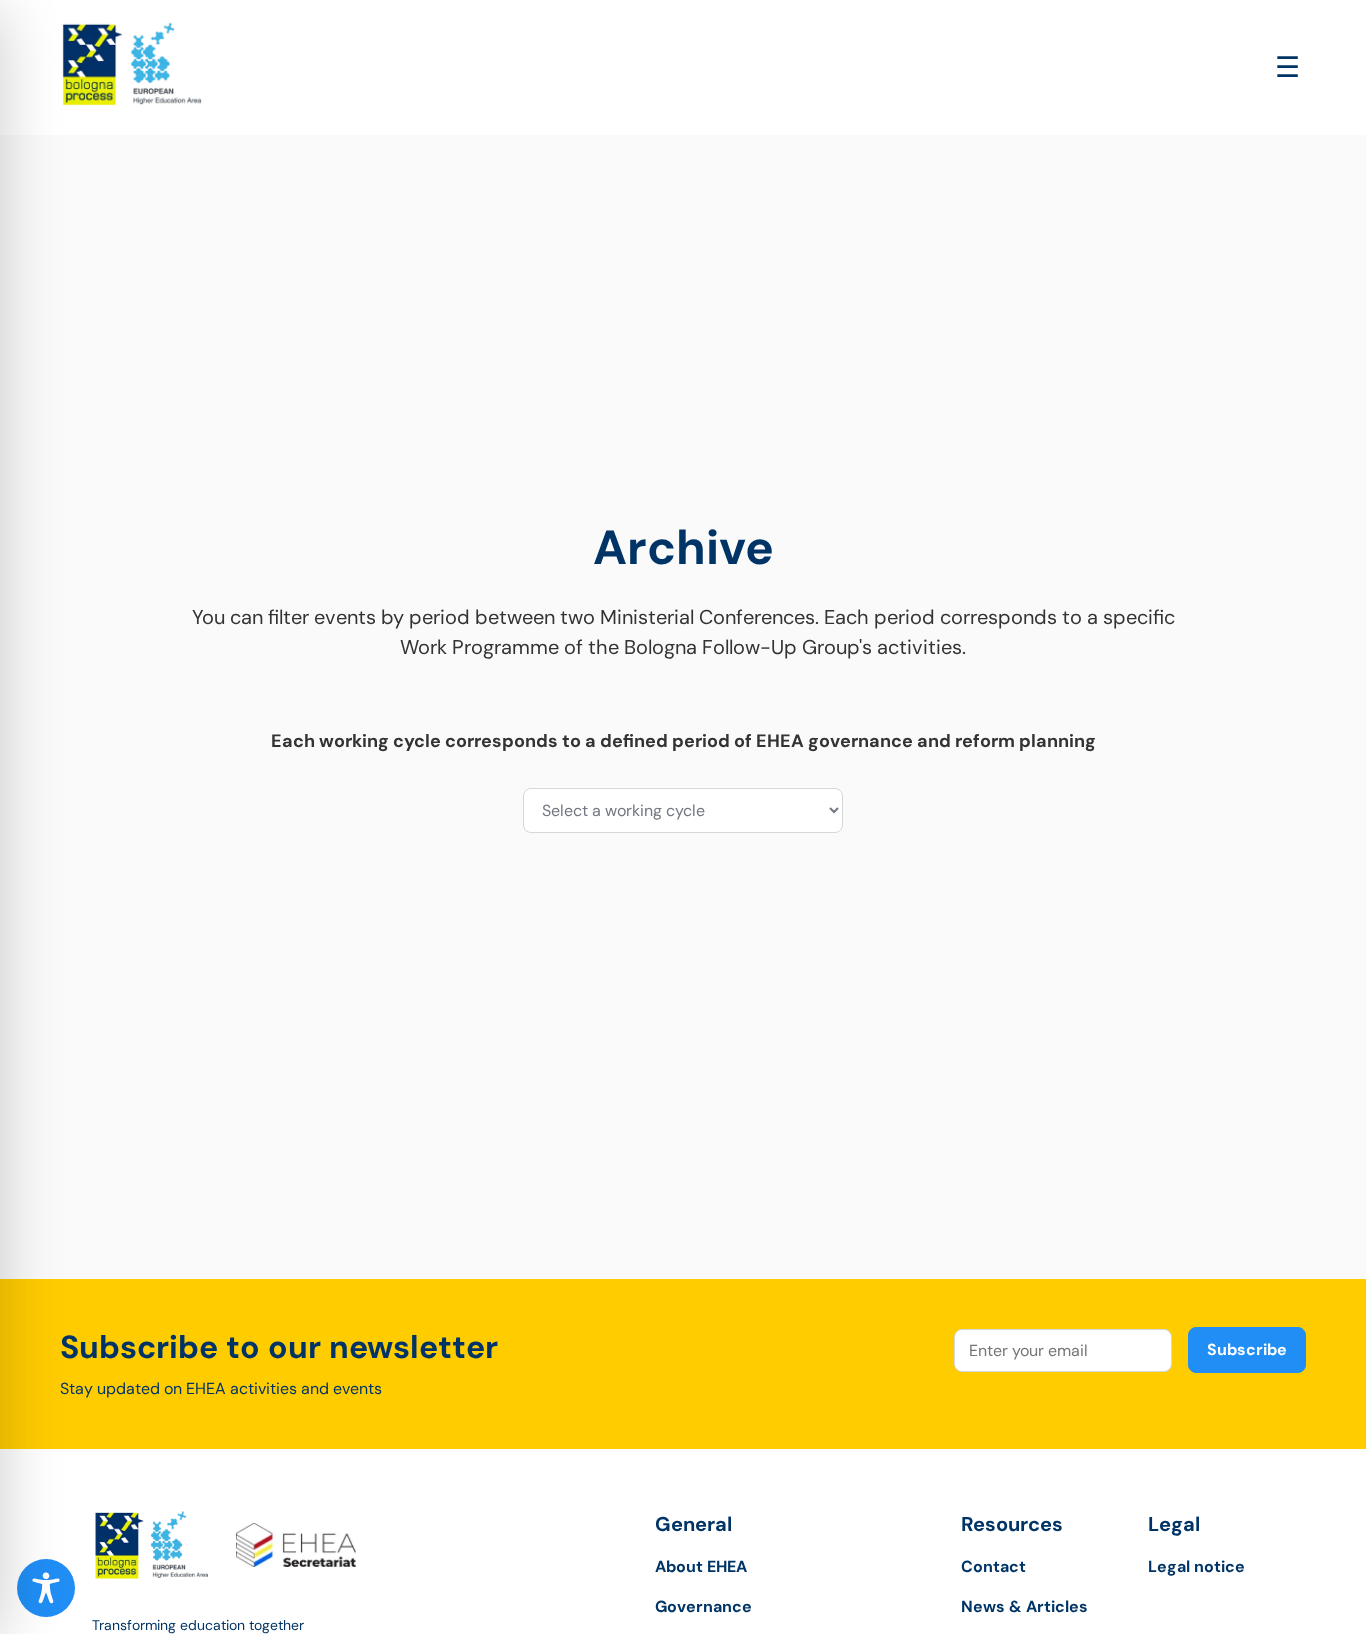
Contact (993, 1566)
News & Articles (1024, 1606)
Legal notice (1196, 1566)
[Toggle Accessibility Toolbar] (46, 1588)
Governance (703, 1606)
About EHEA (701, 1566)
